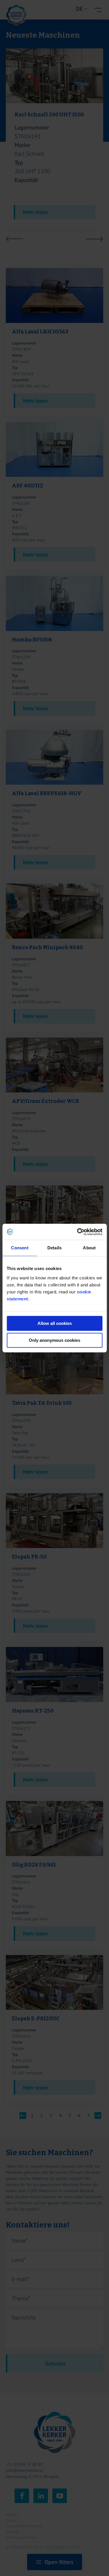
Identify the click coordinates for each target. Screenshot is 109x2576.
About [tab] (89, 1248)
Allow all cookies (55, 1323)
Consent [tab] (20, 1248)
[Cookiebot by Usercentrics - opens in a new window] (78, 1232)
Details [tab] (54, 1248)
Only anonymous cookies (54, 1340)
